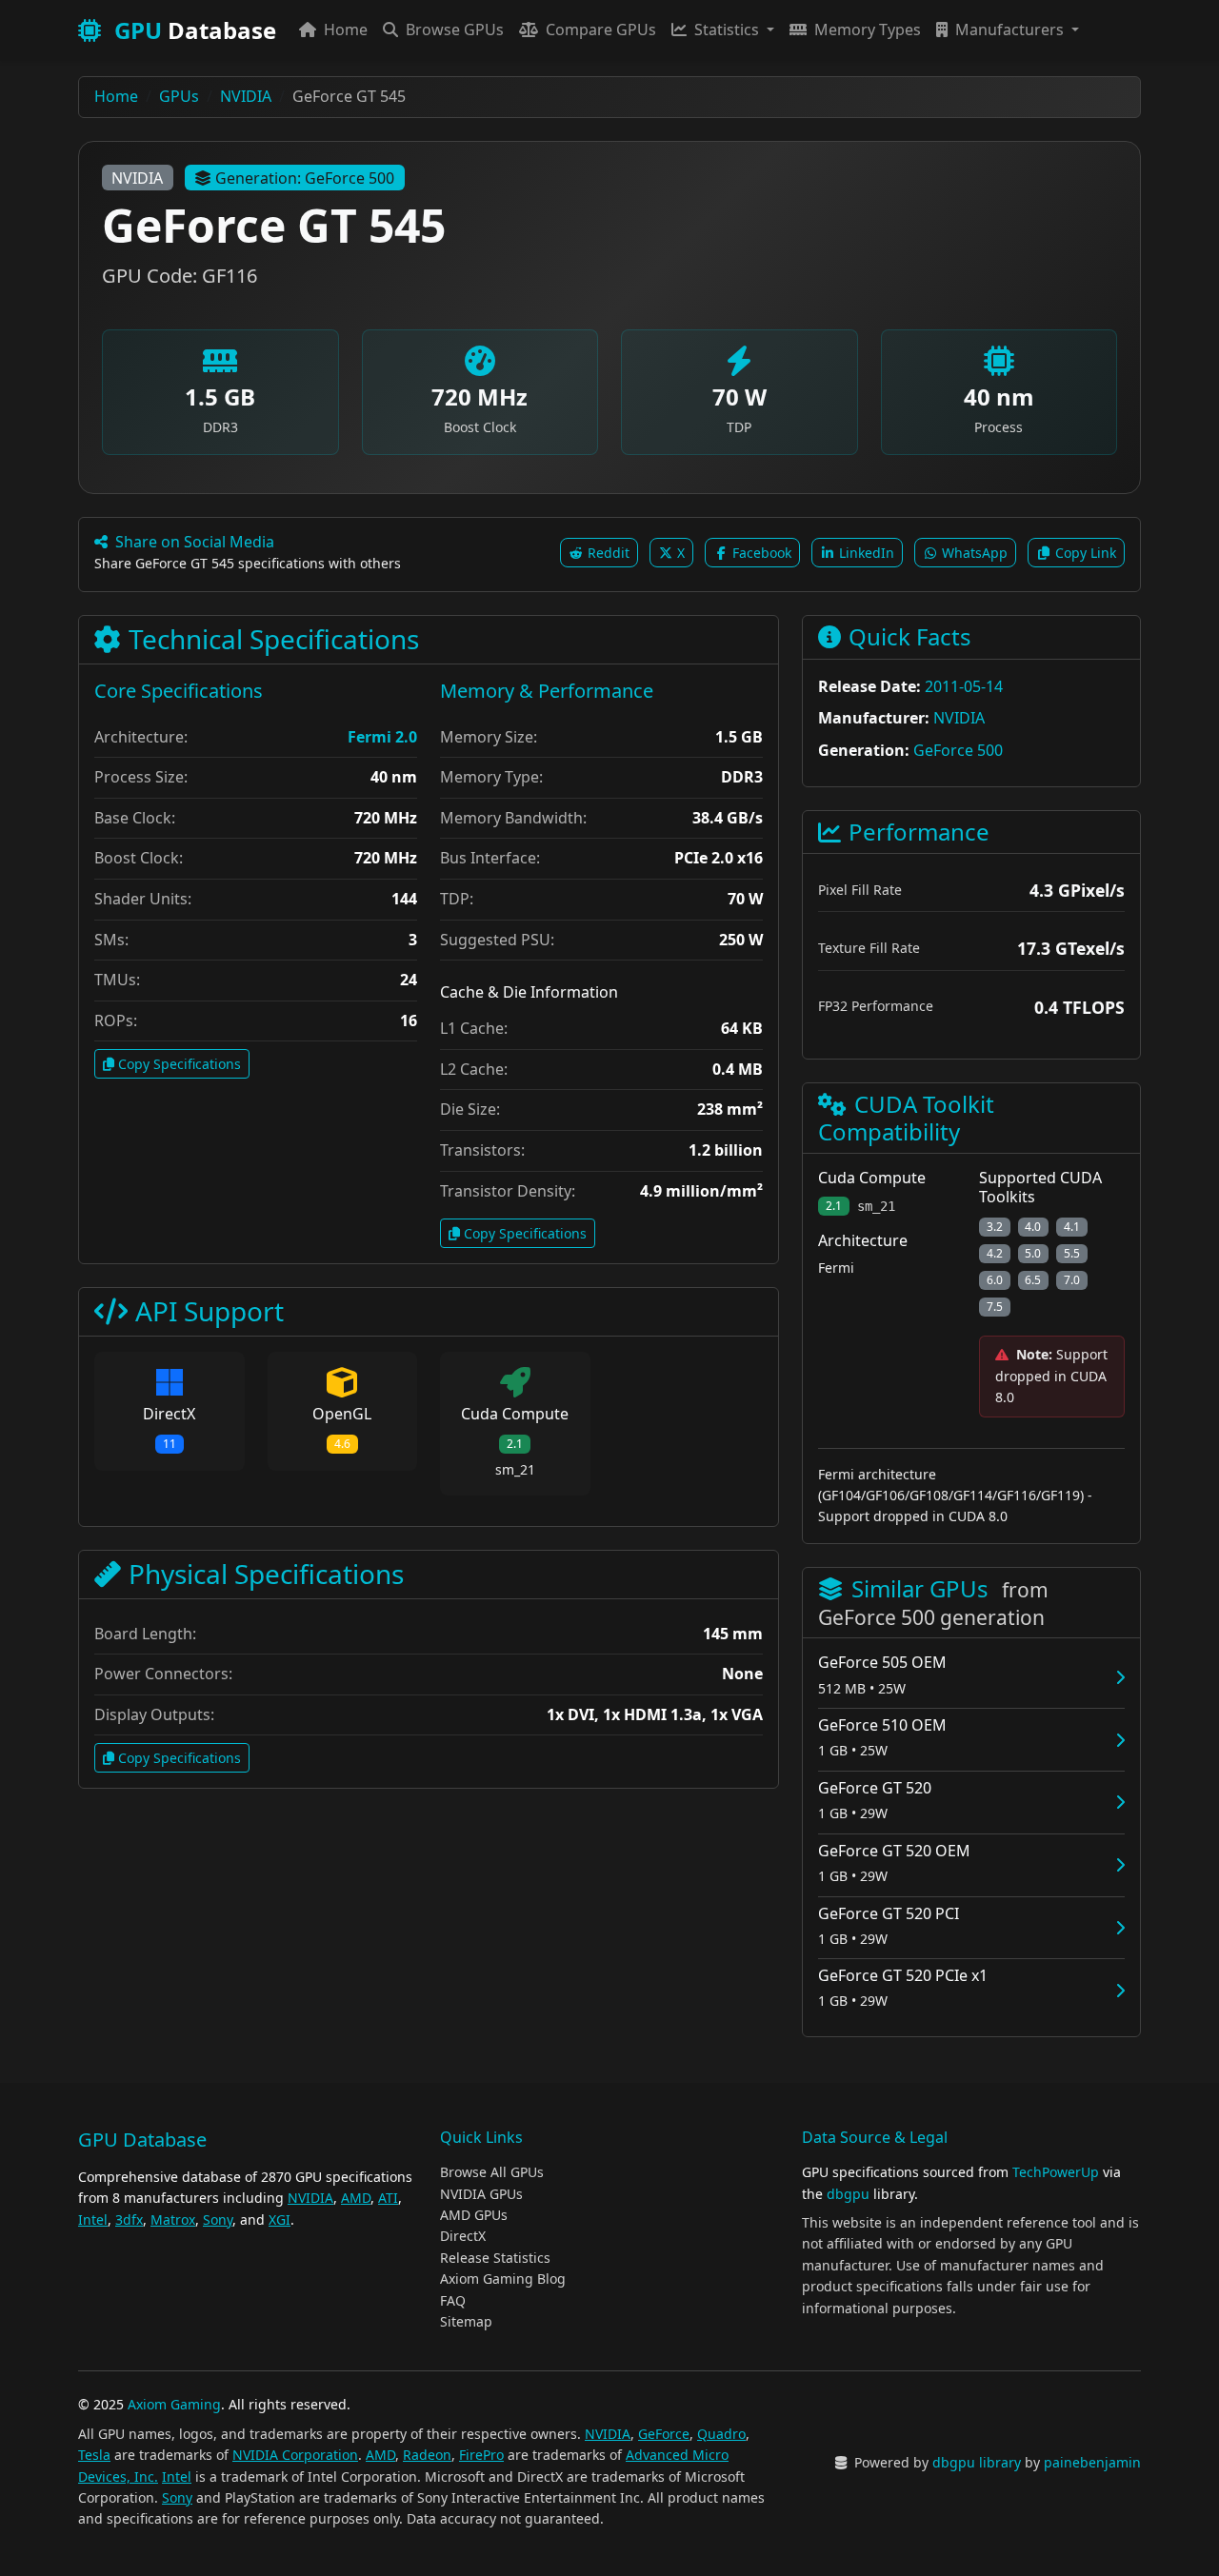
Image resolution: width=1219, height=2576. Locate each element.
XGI (280, 2219)
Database (195, 30)
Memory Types (866, 30)
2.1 (515, 1444)
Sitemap (466, 2321)
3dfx (129, 2219)
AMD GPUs (474, 2215)
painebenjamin (1092, 2462)
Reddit (607, 553)
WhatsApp (973, 553)
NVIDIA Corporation (295, 2455)
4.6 (342, 1444)
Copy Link (1084, 553)
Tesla (94, 2455)
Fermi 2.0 (382, 737)
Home (344, 30)
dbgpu (848, 2194)
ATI (388, 2198)
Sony (218, 2219)
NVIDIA (137, 178)
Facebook (760, 553)
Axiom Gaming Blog (503, 2279)
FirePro (481, 2455)
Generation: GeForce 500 (305, 178)
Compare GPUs (599, 30)
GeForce (664, 2434)
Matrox (173, 2219)
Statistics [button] (727, 30)
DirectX (463, 2236)
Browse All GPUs (492, 2172)
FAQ (453, 2300)
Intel (93, 2219)
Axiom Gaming (174, 2404)
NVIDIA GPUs (481, 2194)
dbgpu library (977, 2462)
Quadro (721, 2434)
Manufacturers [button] (1009, 30)
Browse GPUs (453, 30)
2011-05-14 (964, 686)
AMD (356, 2198)
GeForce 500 (958, 750)
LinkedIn (865, 553)
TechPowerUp (1056, 2172)
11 (170, 1444)
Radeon (427, 2455)
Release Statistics (495, 2258)
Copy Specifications (180, 1064)
